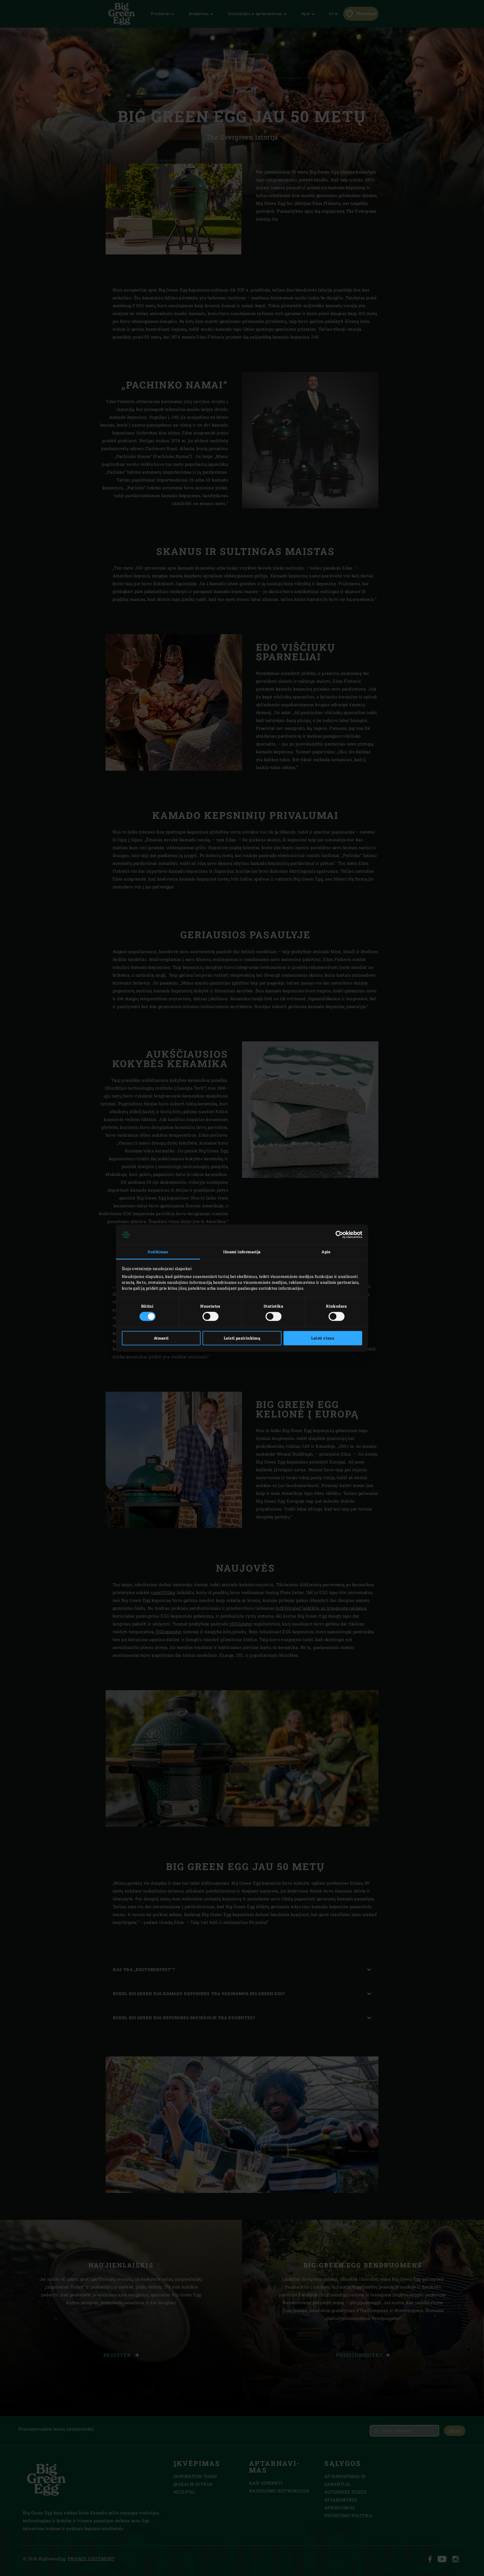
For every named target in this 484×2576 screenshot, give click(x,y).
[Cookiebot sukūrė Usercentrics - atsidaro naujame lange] (338, 1234)
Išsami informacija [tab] (242, 1252)
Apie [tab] (326, 1252)
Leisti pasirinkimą (242, 1338)
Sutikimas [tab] (158, 1252)
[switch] (210, 1317)
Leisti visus (323, 1338)
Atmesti (161, 1338)
